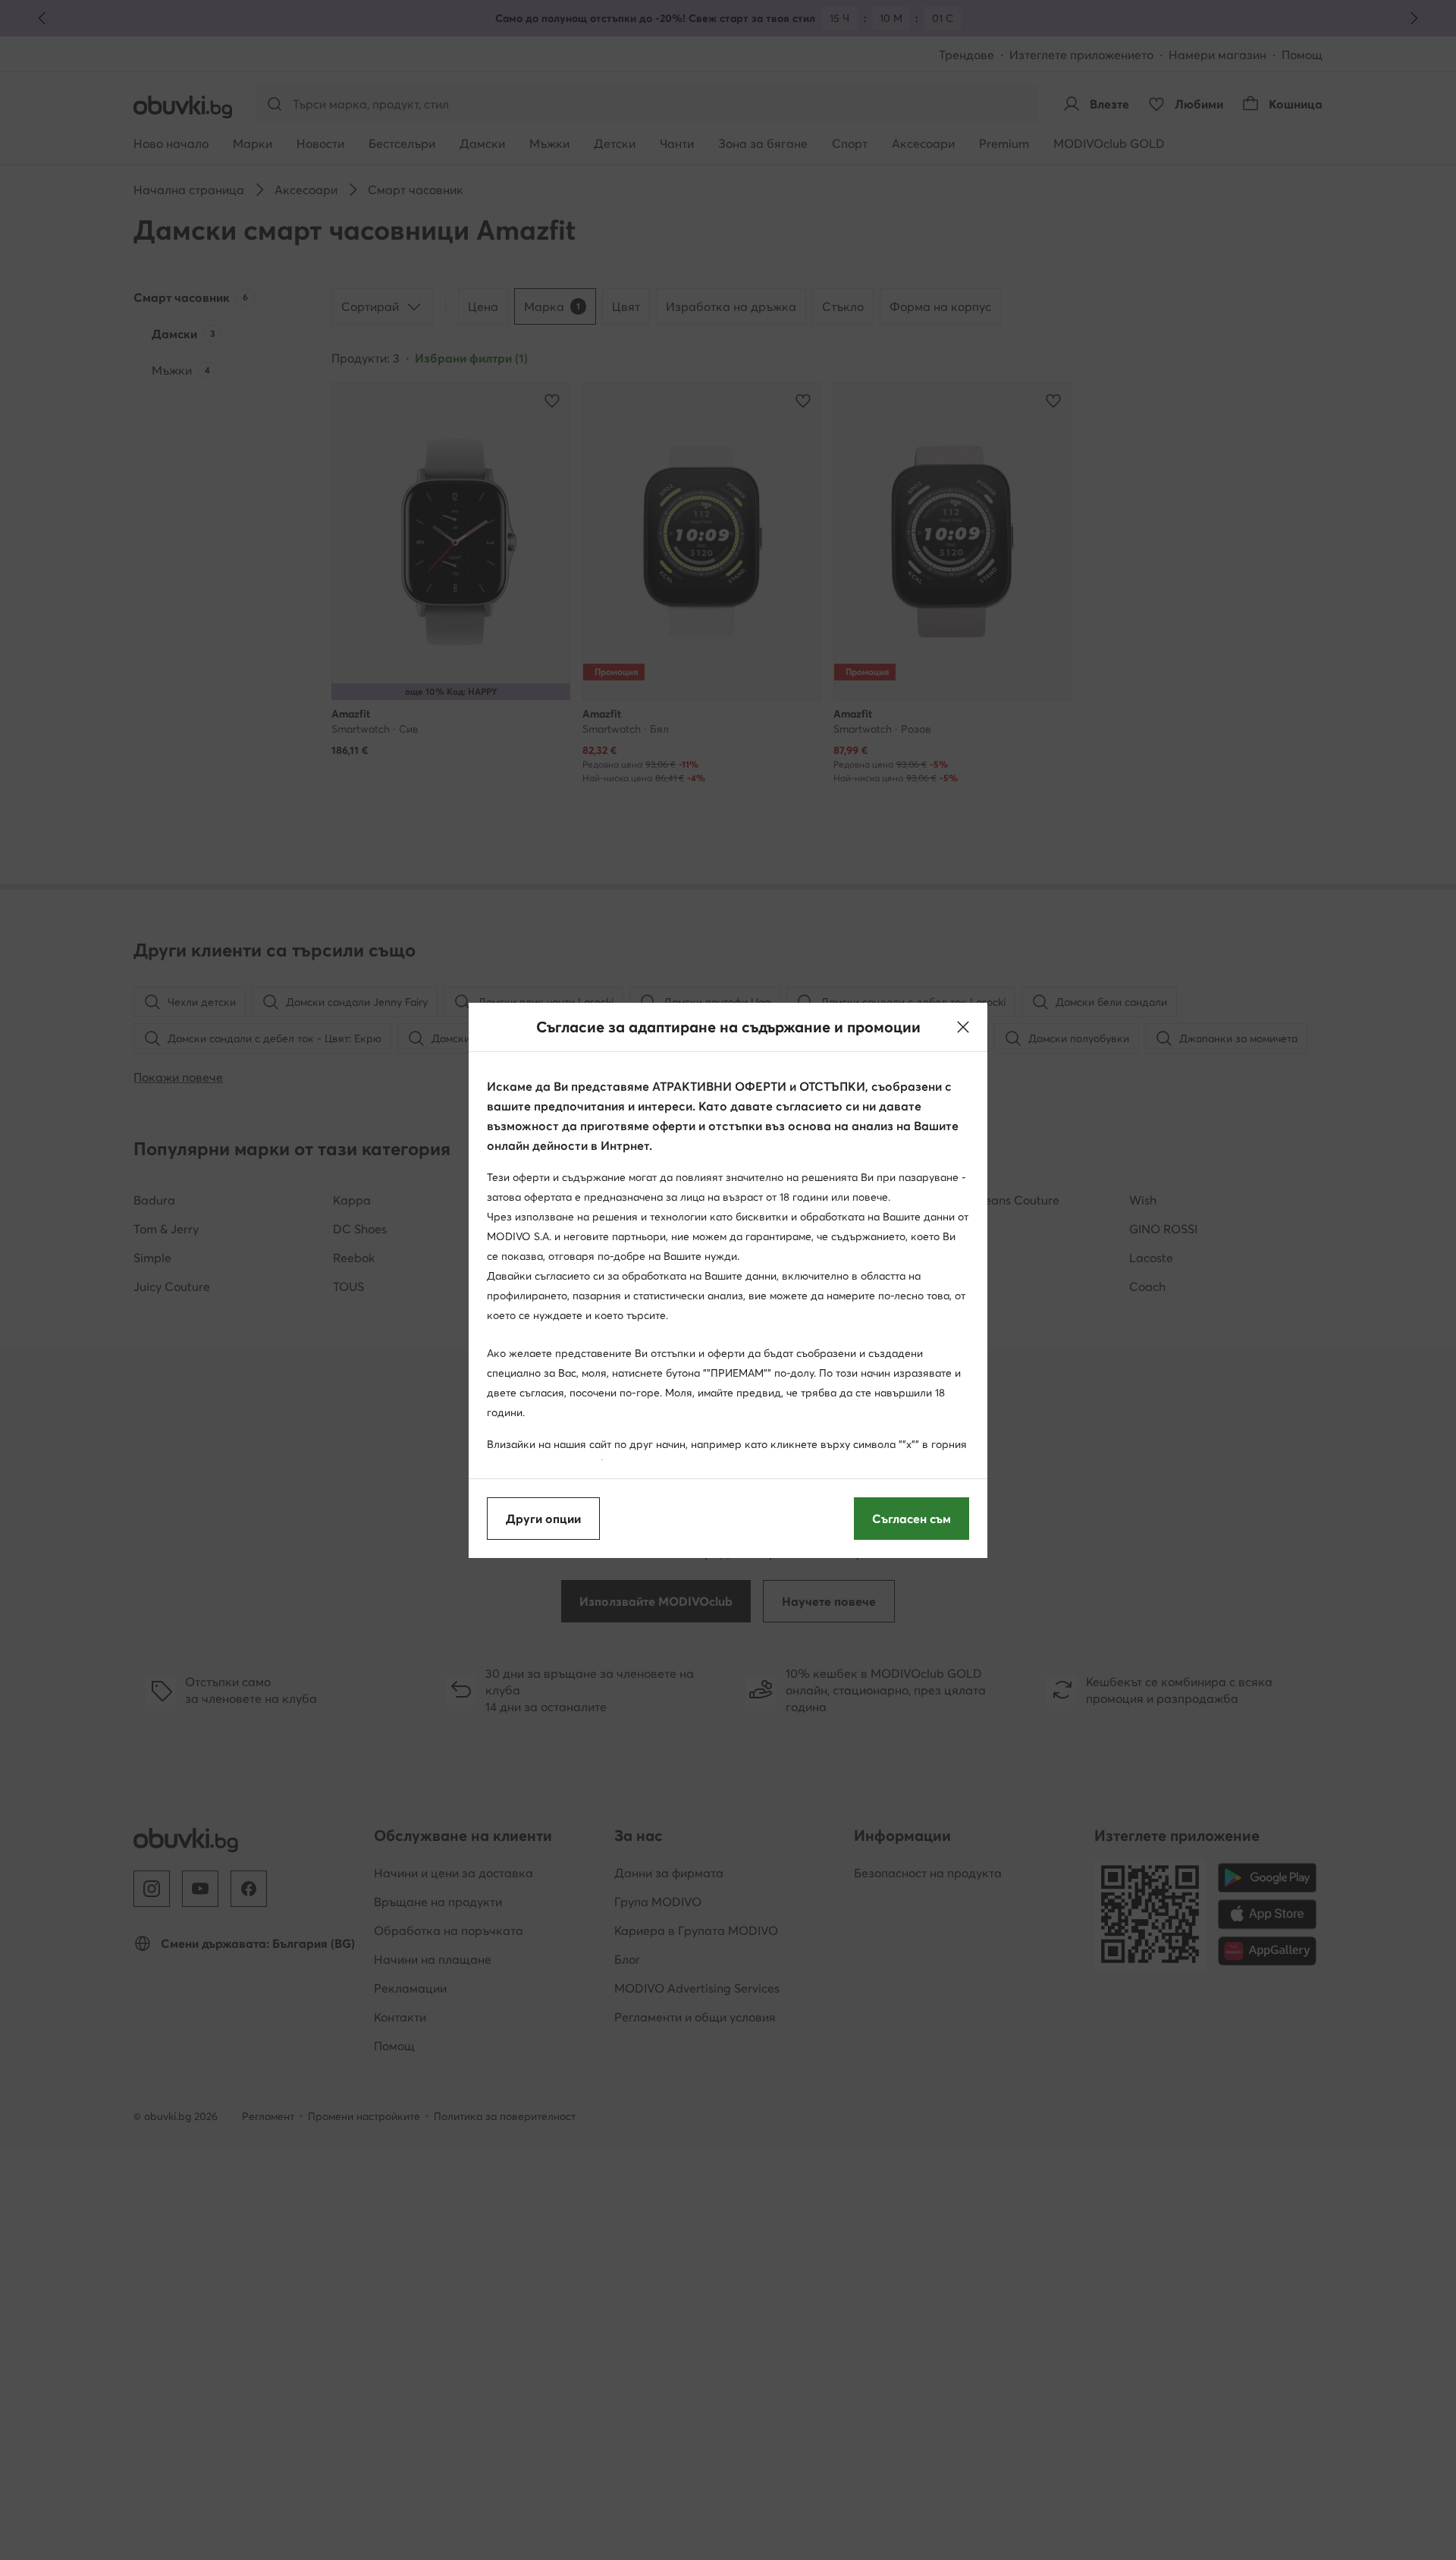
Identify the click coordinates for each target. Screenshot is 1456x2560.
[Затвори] (963, 1027)
